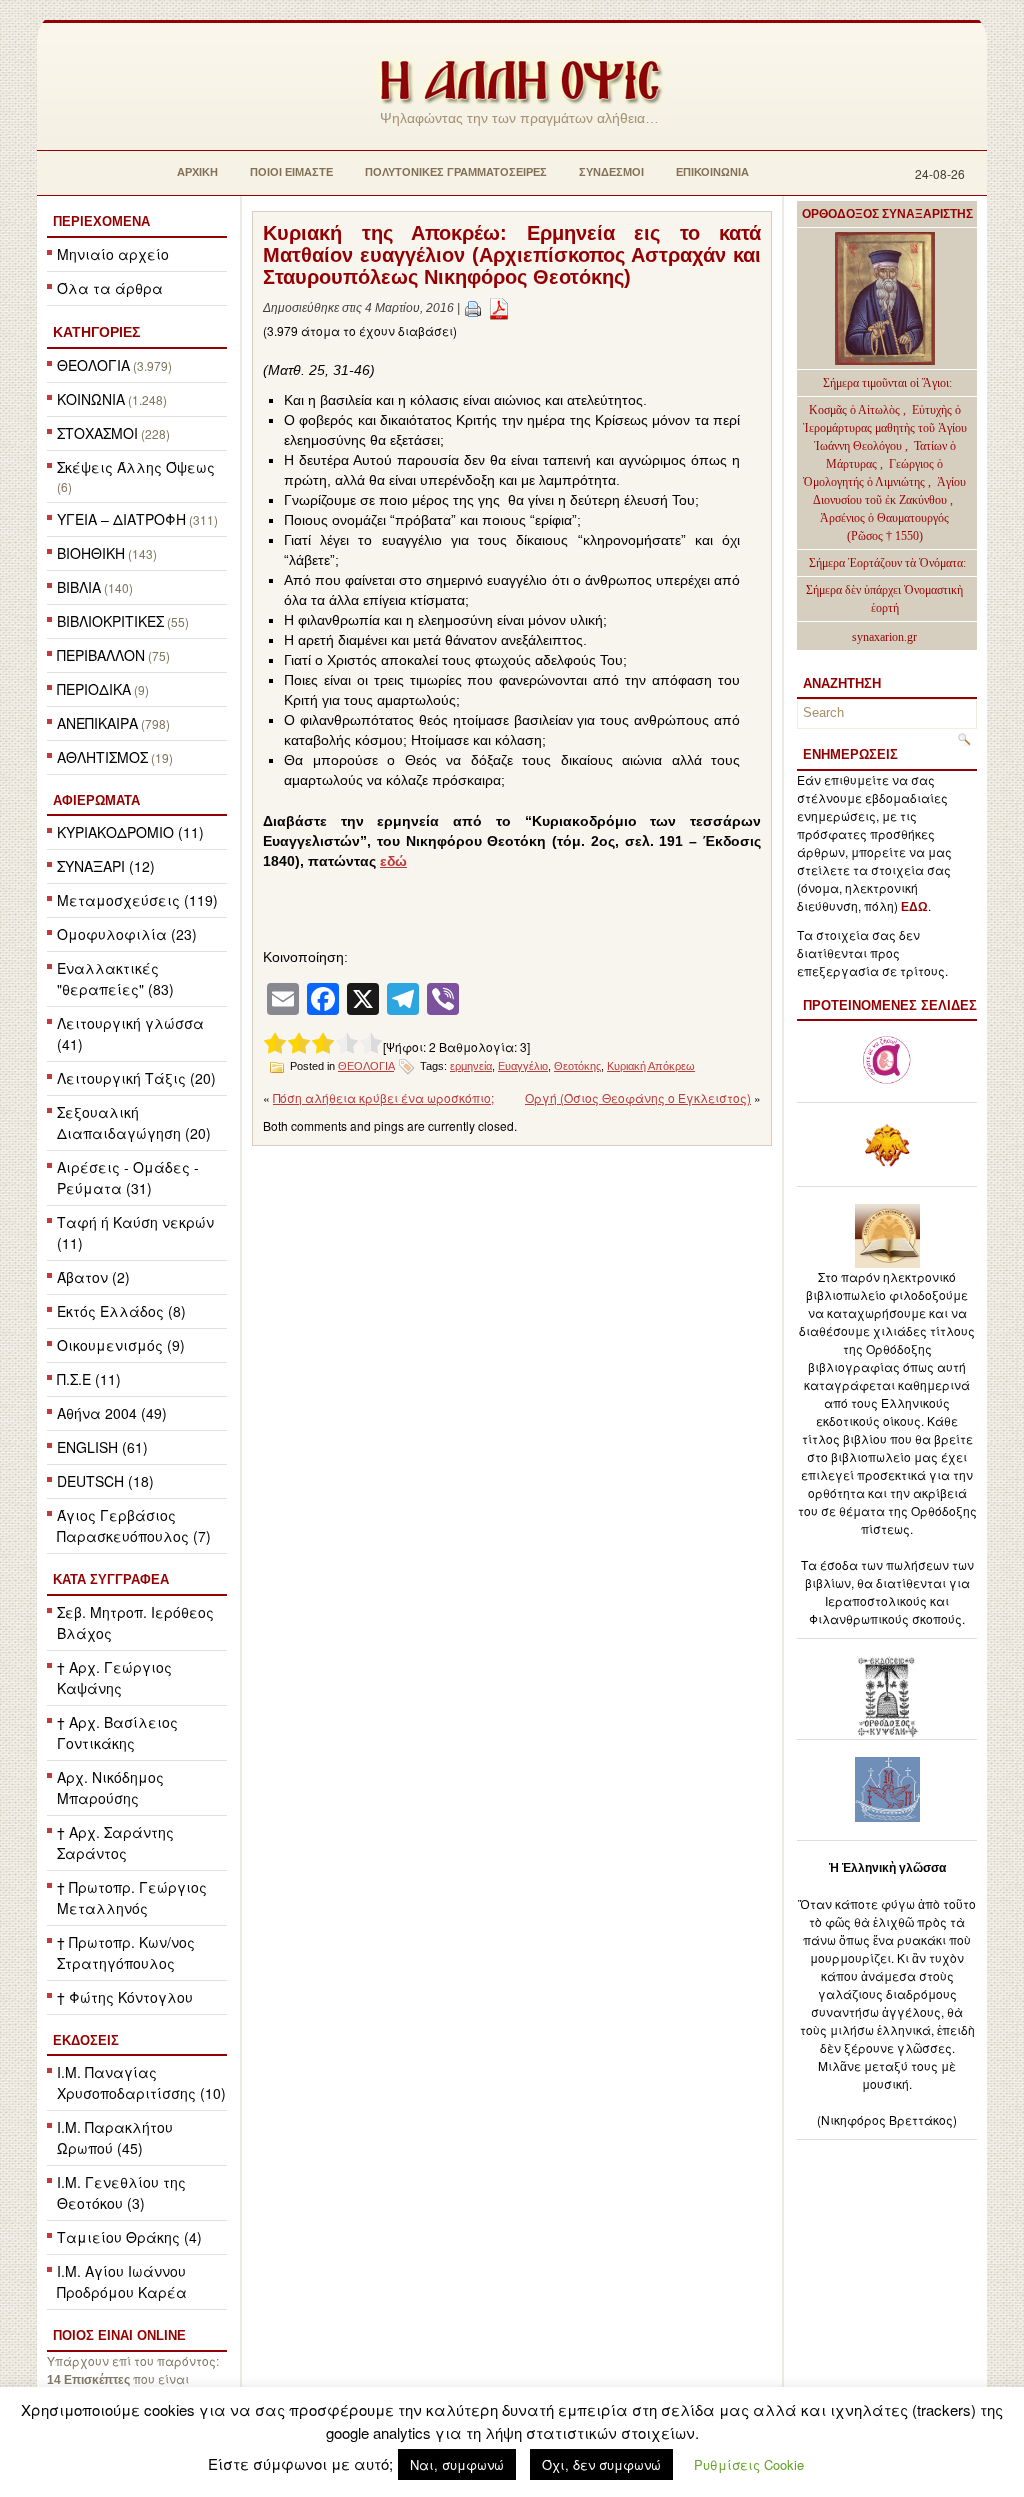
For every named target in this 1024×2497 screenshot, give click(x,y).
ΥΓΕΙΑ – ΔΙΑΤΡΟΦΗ (121, 519)
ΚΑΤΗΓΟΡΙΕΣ (96, 332)
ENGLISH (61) (102, 1447)
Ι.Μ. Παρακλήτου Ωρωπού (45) (115, 2137)
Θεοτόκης (577, 1066)
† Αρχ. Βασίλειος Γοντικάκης (117, 1732)
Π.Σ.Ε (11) (89, 1379)
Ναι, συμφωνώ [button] (457, 2464)
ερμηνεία (471, 1066)
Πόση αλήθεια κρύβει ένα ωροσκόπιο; (383, 1097)
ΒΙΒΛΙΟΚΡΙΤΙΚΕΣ (110, 621)
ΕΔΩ (914, 907)
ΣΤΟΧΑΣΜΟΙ (97, 433)
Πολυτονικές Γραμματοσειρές (456, 172)
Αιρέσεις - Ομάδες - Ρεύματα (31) (128, 1177)
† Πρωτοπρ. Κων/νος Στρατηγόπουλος (126, 1952)
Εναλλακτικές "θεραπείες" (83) (115, 978)
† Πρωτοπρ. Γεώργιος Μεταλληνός (132, 1897)
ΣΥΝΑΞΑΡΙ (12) (106, 866)
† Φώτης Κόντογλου (125, 1997)
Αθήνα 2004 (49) (112, 1413)
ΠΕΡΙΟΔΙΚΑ (94, 689)
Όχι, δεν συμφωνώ (601, 2464)
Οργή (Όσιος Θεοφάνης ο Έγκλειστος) (638, 1097)
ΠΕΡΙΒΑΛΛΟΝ (101, 655)
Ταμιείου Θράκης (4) (129, 2237)
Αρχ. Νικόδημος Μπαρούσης (110, 1787)
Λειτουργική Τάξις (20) (136, 1078)
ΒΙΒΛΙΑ (79, 587)
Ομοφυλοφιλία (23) (127, 934)
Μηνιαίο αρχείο (113, 254)
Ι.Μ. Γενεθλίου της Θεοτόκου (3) (121, 2192)
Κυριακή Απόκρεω (651, 1066)
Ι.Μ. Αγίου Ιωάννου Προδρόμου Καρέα (122, 2281)
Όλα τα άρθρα (110, 288)
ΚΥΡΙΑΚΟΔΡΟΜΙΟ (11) (130, 832)
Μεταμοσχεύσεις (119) (137, 900)
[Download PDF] (499, 308)
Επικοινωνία (712, 172)
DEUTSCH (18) (105, 1481)
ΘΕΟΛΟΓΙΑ (93, 365)
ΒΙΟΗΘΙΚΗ (91, 553)
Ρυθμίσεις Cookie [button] (749, 2464)
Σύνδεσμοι (611, 172)
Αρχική (197, 172)
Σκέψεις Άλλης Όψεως (136, 467)
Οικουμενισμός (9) (121, 1345)
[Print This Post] (473, 308)
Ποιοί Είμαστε (291, 172)
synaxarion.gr (884, 637)
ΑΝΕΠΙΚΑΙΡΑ (97, 723)
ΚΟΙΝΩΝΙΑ (91, 399)
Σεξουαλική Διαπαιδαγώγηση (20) (134, 1122)
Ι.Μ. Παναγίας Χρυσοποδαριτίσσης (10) (141, 2082)
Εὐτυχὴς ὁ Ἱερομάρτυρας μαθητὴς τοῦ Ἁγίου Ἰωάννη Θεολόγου (885, 428)
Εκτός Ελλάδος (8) (121, 1311)
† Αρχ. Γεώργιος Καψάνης (114, 1677)
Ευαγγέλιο (523, 1066)
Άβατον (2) (93, 1277)
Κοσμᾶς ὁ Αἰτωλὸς (854, 410)
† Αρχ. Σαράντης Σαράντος (115, 1842)
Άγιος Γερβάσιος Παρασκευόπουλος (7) (134, 1525)
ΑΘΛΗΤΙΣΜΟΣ (102, 757)
